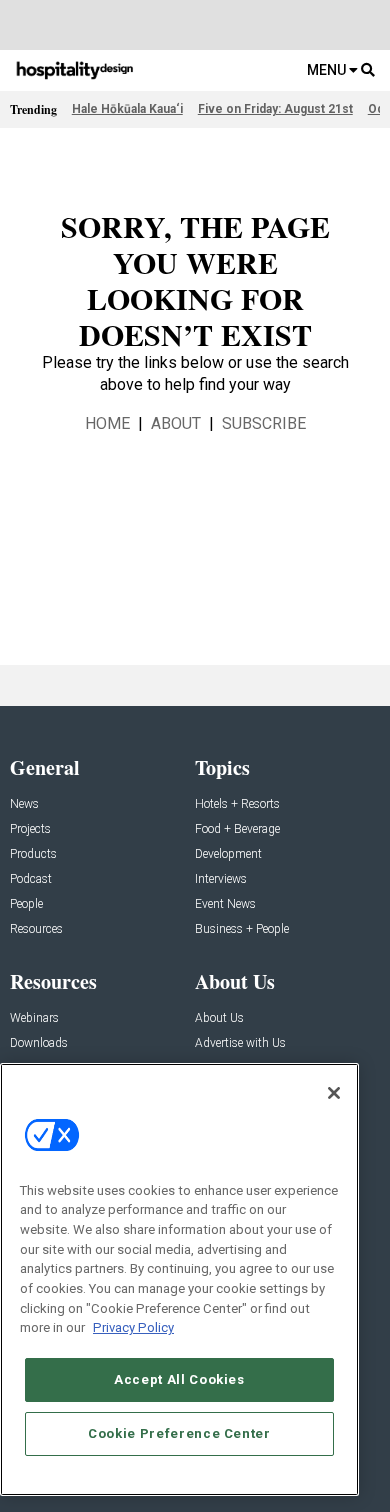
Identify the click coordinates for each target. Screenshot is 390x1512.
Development (228, 854)
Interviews (221, 879)
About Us (219, 1018)
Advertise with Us (240, 1043)
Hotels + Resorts (237, 804)
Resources (36, 929)
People (26, 904)
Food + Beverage (237, 829)
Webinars (34, 1018)
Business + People (242, 929)
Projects (30, 829)
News (24, 804)
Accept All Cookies (179, 1379)
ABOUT (176, 423)
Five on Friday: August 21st (275, 109)
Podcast (31, 879)
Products (33, 854)
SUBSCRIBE (264, 423)
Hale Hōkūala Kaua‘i (127, 109)
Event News (225, 904)
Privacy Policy (133, 1327)
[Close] (334, 1093)
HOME (107, 423)
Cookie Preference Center (179, 1433)
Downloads (39, 1043)
